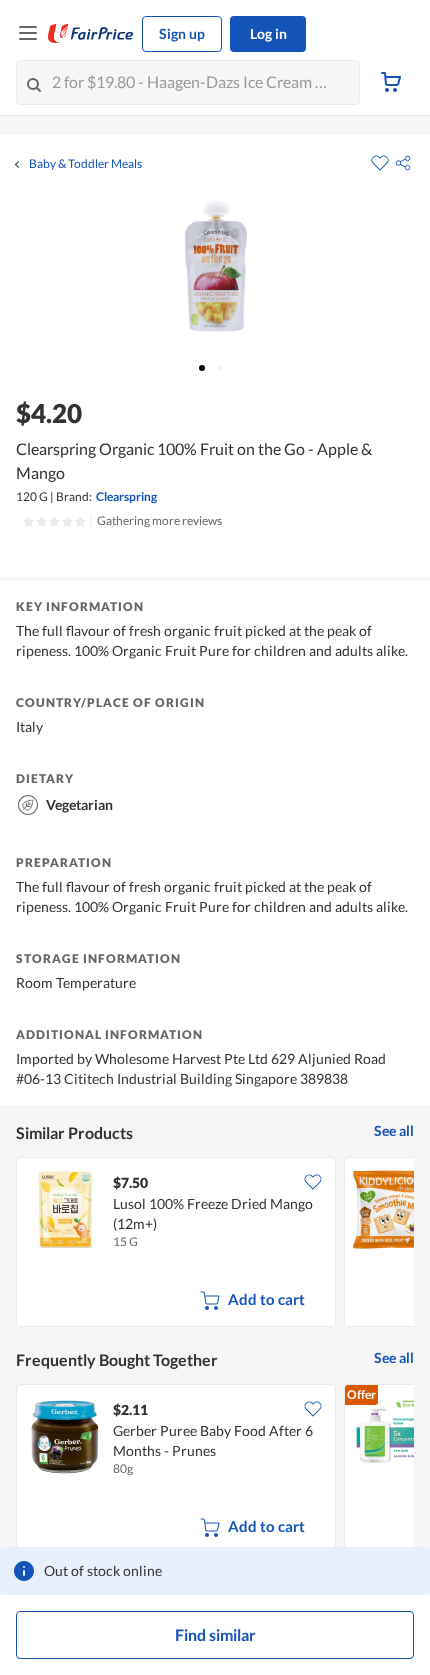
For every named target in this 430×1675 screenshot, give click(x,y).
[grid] (215, 1244)
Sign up (182, 33)
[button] (403, 163)
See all (394, 1130)
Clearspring (126, 496)
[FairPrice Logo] (91, 34)
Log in (268, 33)
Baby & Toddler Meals (85, 164)
